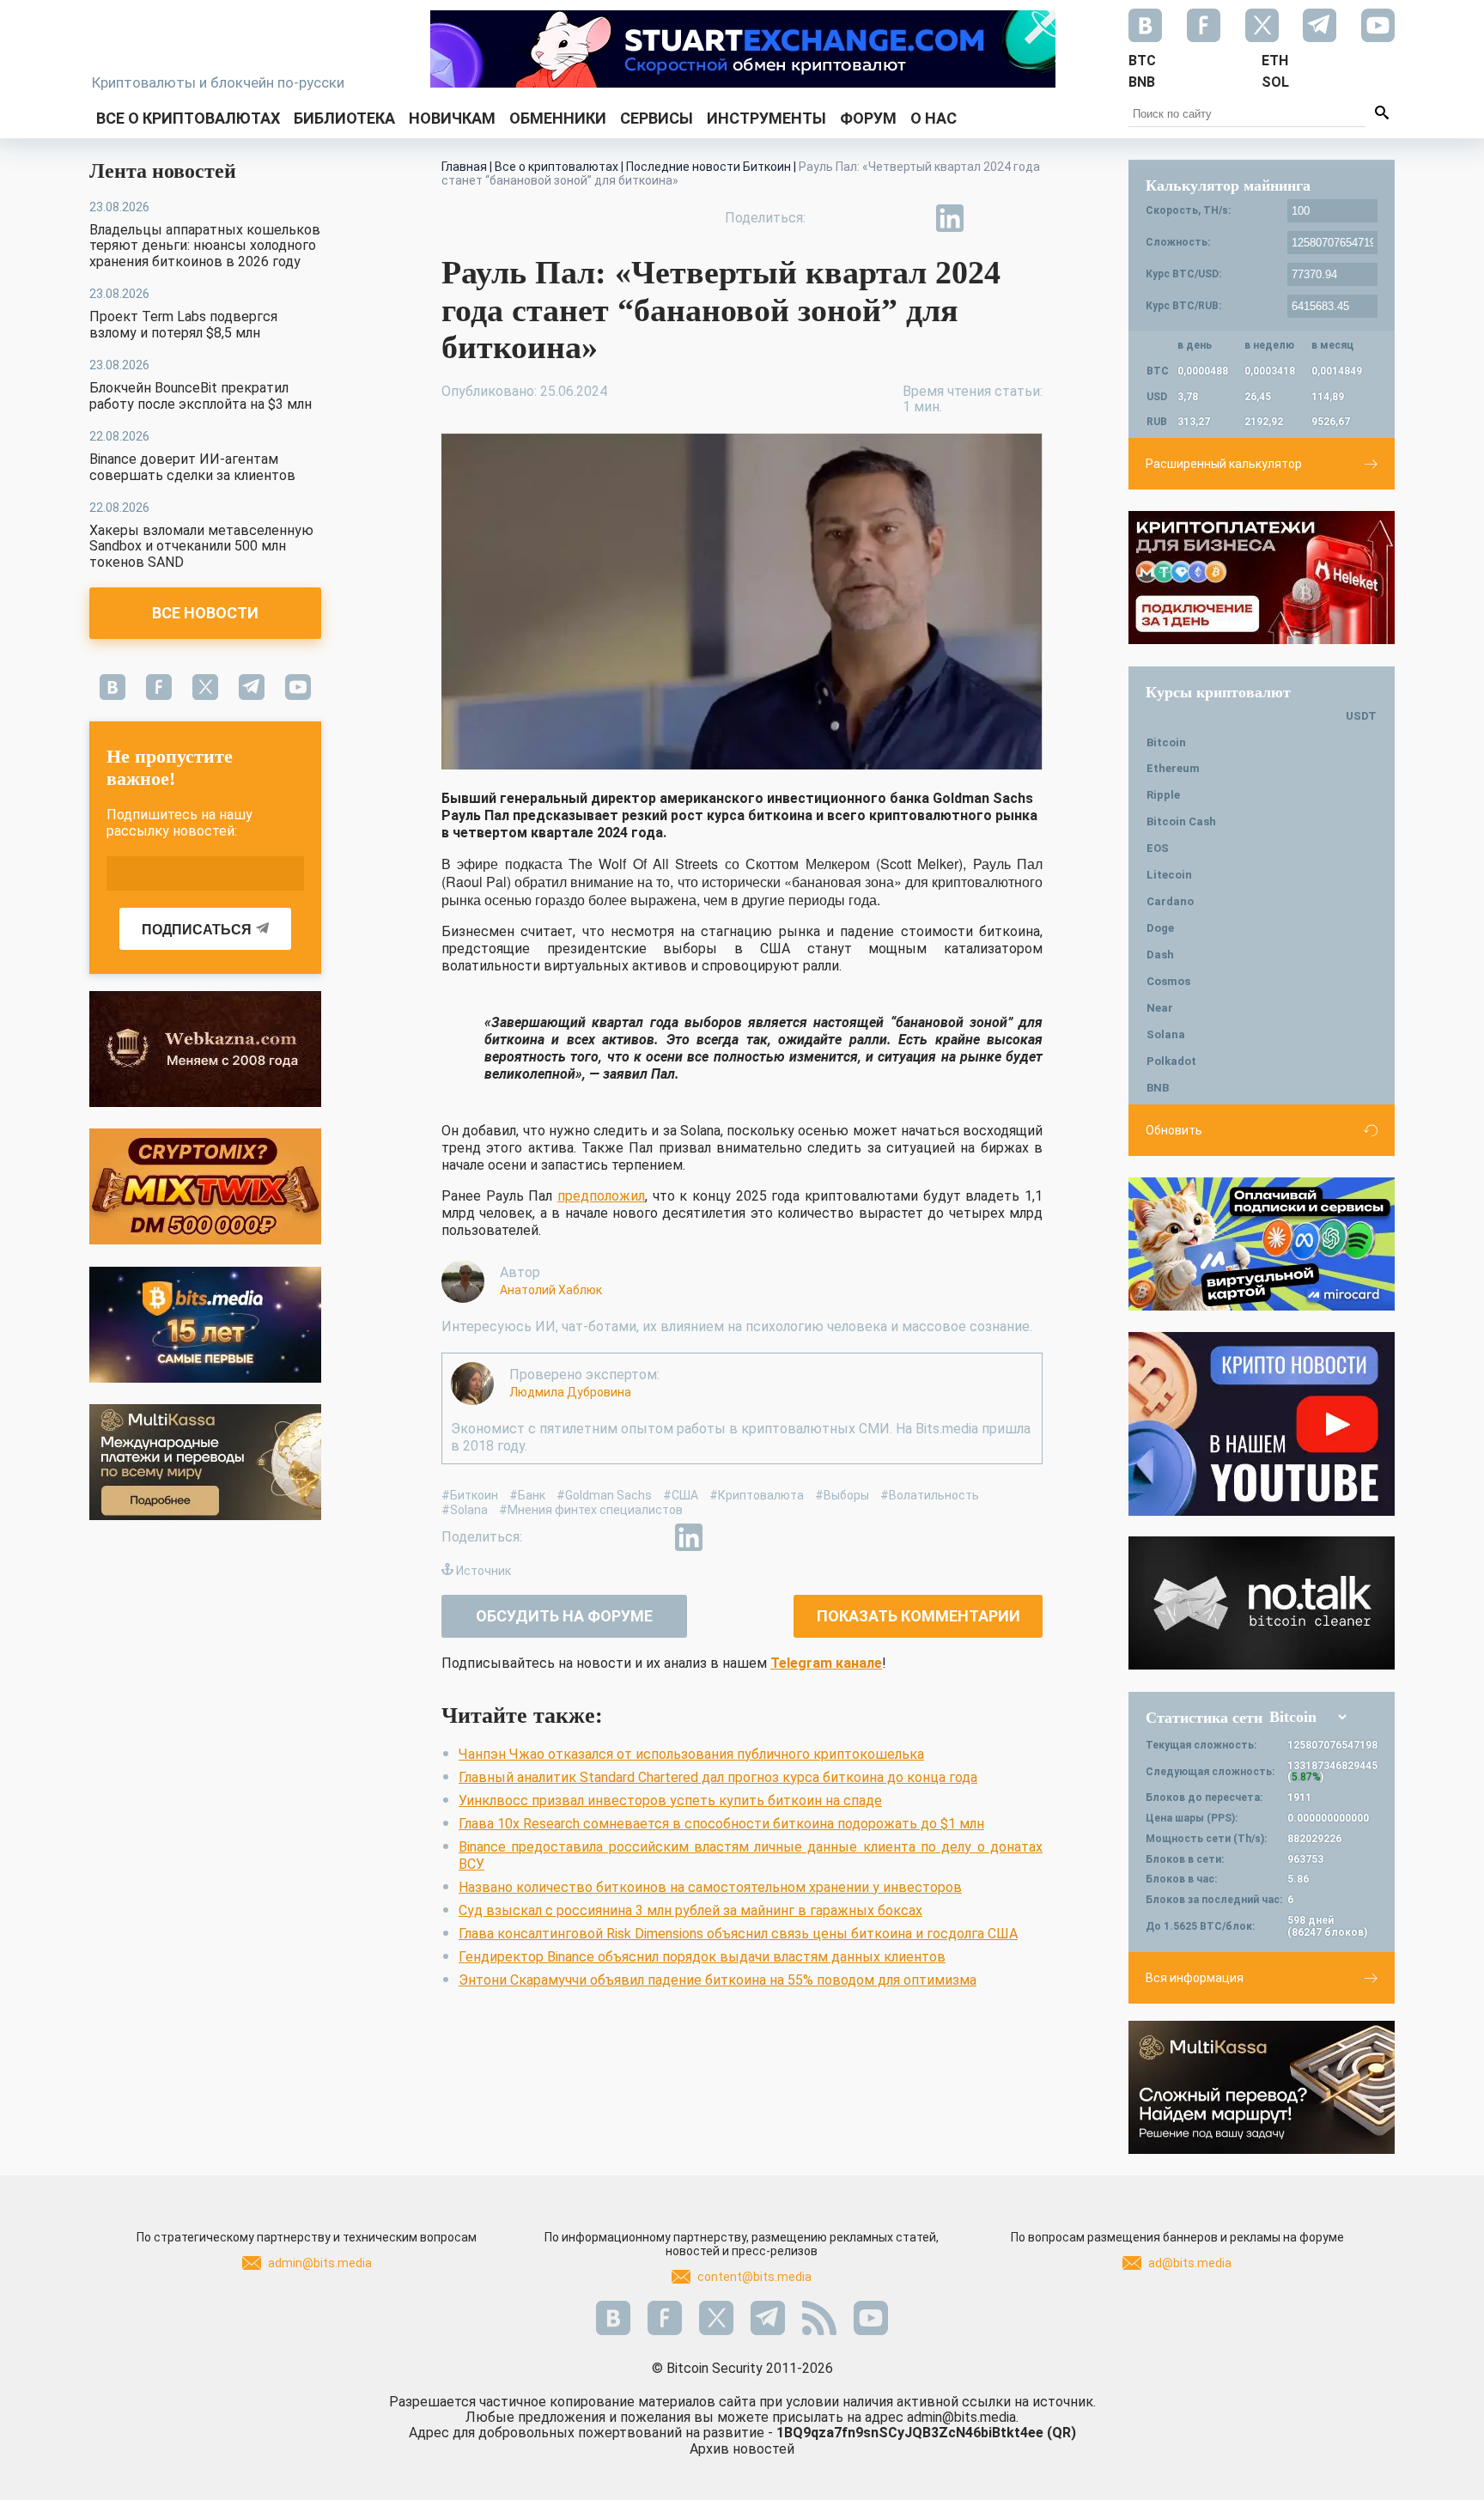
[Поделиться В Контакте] (989, 218)
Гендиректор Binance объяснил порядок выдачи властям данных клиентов (702, 1957)
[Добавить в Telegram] (910, 218)
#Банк (527, 1495)
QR (1061, 2433)
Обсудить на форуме (564, 1616)
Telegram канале (826, 1663)
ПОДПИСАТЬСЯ (197, 930)
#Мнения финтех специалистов (591, 1510)
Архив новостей (742, 2449)
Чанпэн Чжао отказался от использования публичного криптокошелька (691, 1754)
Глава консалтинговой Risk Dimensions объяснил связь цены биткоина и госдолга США (738, 1934)
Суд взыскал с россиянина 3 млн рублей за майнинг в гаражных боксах (690, 1910)
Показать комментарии (918, 1616)
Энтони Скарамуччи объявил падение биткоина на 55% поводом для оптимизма (718, 1980)
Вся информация (1195, 1978)
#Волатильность (930, 1495)
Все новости (205, 613)
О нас (934, 118)
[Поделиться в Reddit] (1029, 218)
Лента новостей (163, 171)
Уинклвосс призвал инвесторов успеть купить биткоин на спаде (670, 1800)
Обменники (558, 118)
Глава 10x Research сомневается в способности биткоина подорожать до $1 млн (721, 1824)
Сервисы (657, 118)
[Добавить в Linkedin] (950, 218)
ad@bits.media (1190, 2263)
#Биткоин (470, 1495)
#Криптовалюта (757, 1495)
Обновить (1174, 1130)
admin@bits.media (320, 2263)
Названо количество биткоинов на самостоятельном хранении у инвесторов (710, 1887)
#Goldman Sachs (604, 1495)
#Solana (465, 1510)
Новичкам (452, 118)
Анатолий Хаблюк (551, 1290)
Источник (484, 1571)
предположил (601, 1196)
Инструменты (766, 118)
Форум (868, 118)
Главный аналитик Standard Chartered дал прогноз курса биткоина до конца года (718, 1777)
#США (681, 1495)
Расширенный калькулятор (1224, 464)
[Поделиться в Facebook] (831, 218)
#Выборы (842, 1495)
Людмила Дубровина (570, 1392)
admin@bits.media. (963, 2417)
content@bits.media (754, 2277)
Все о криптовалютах (188, 118)
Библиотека (344, 118)
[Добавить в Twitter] (871, 218)
